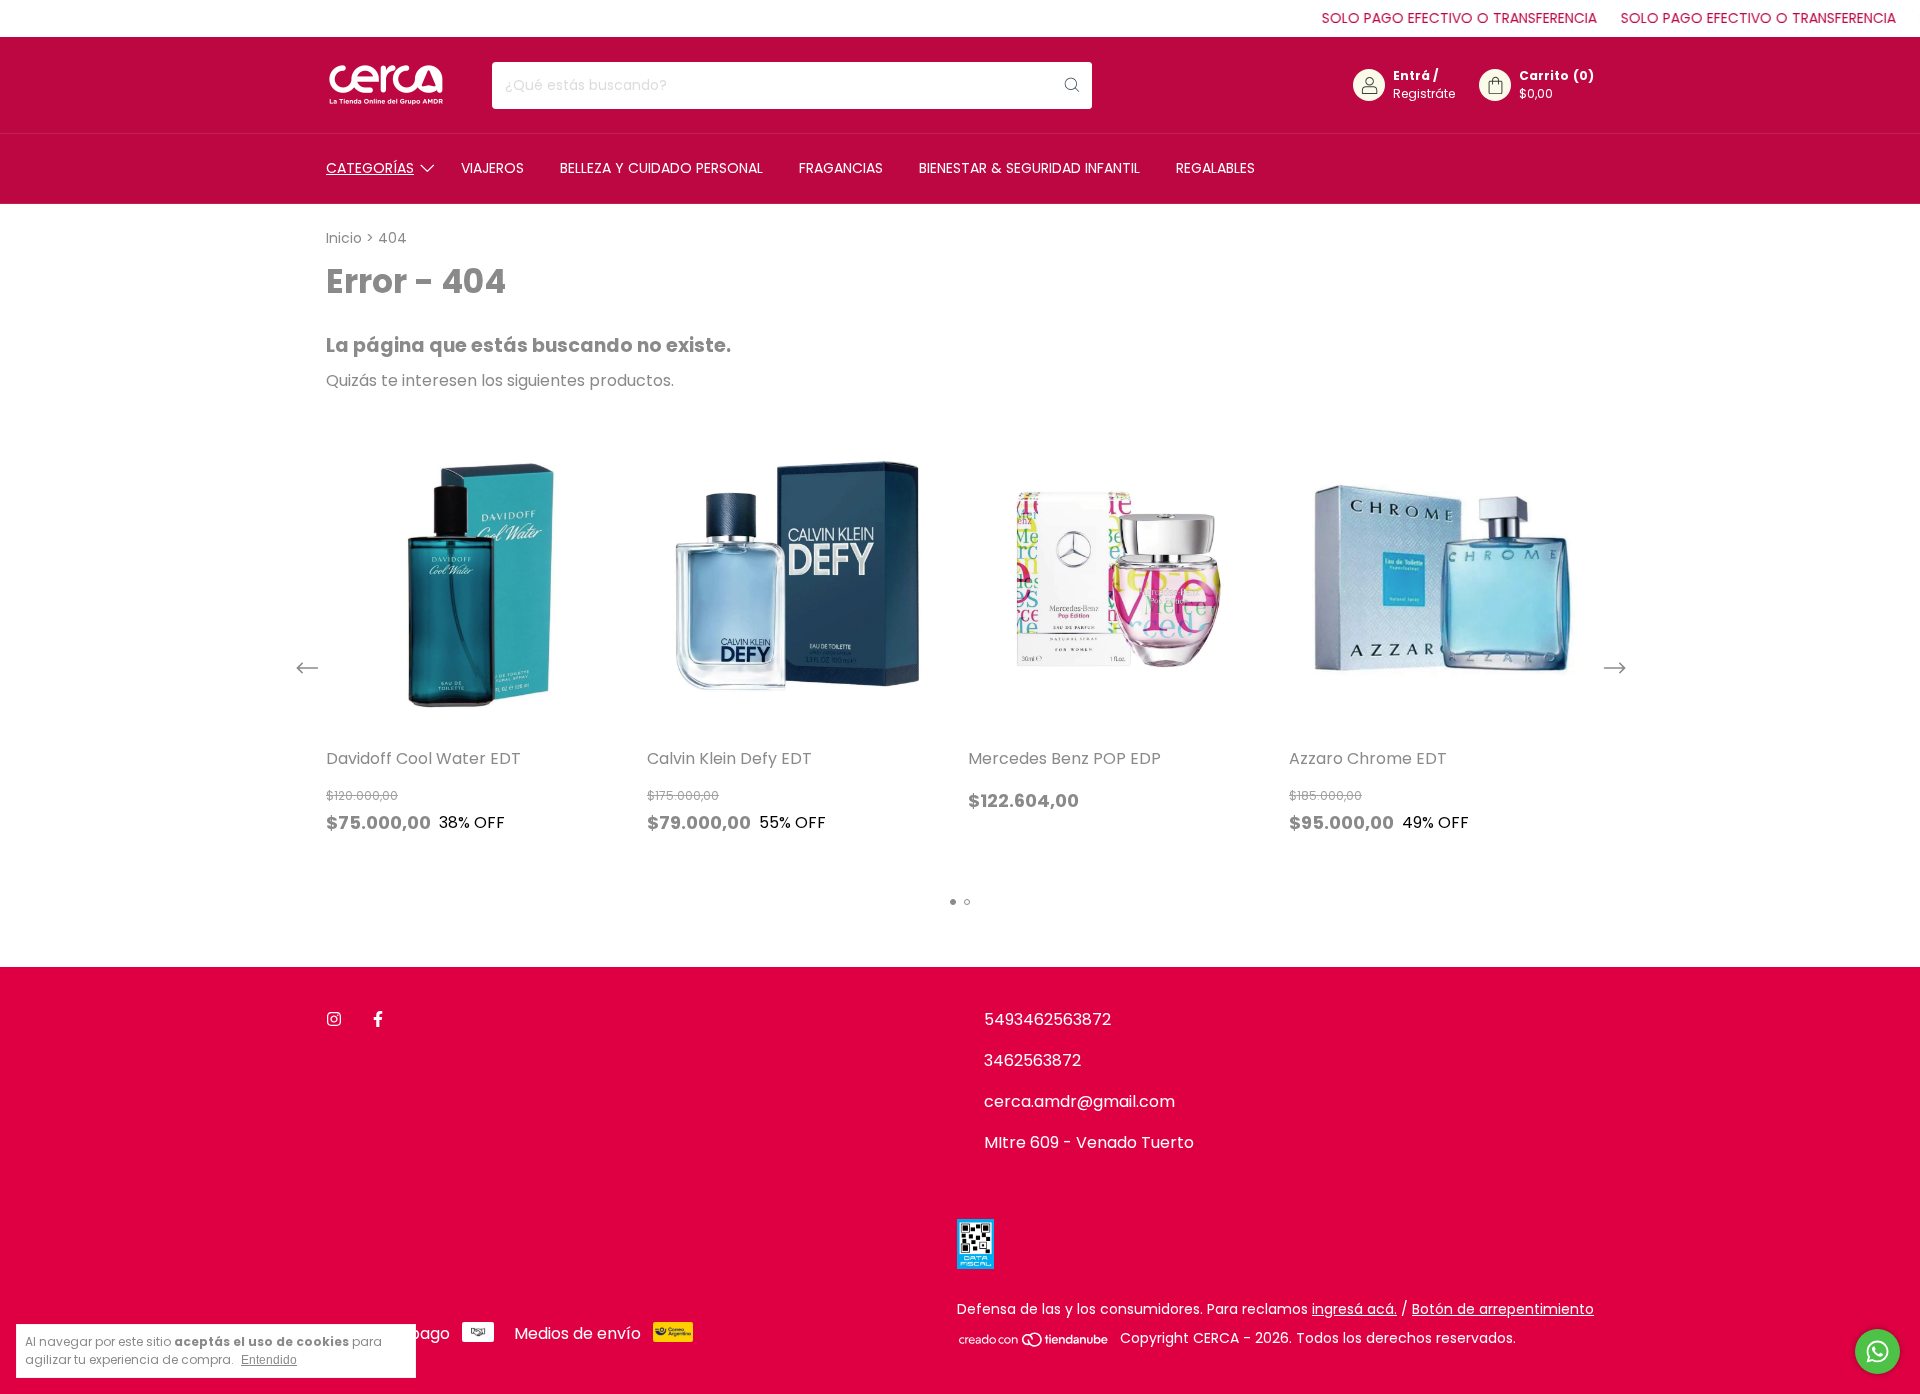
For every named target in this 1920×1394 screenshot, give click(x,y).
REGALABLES (1215, 168)
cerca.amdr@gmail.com (1079, 1101)
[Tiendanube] (1034, 1343)
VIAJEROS (492, 168)
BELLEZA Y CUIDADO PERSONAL (661, 168)
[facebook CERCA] (378, 1019)
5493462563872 (1047, 1019)
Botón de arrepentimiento (1503, 1309)
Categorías (370, 168)
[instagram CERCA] (334, 1019)
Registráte (1424, 93)
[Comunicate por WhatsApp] (1877, 1351)
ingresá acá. (1354, 1309)
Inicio (344, 238)
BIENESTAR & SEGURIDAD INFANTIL (1029, 168)
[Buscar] (1072, 85)
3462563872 (1032, 1060)
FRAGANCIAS (841, 168)
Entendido (269, 1360)
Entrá (1411, 75)
